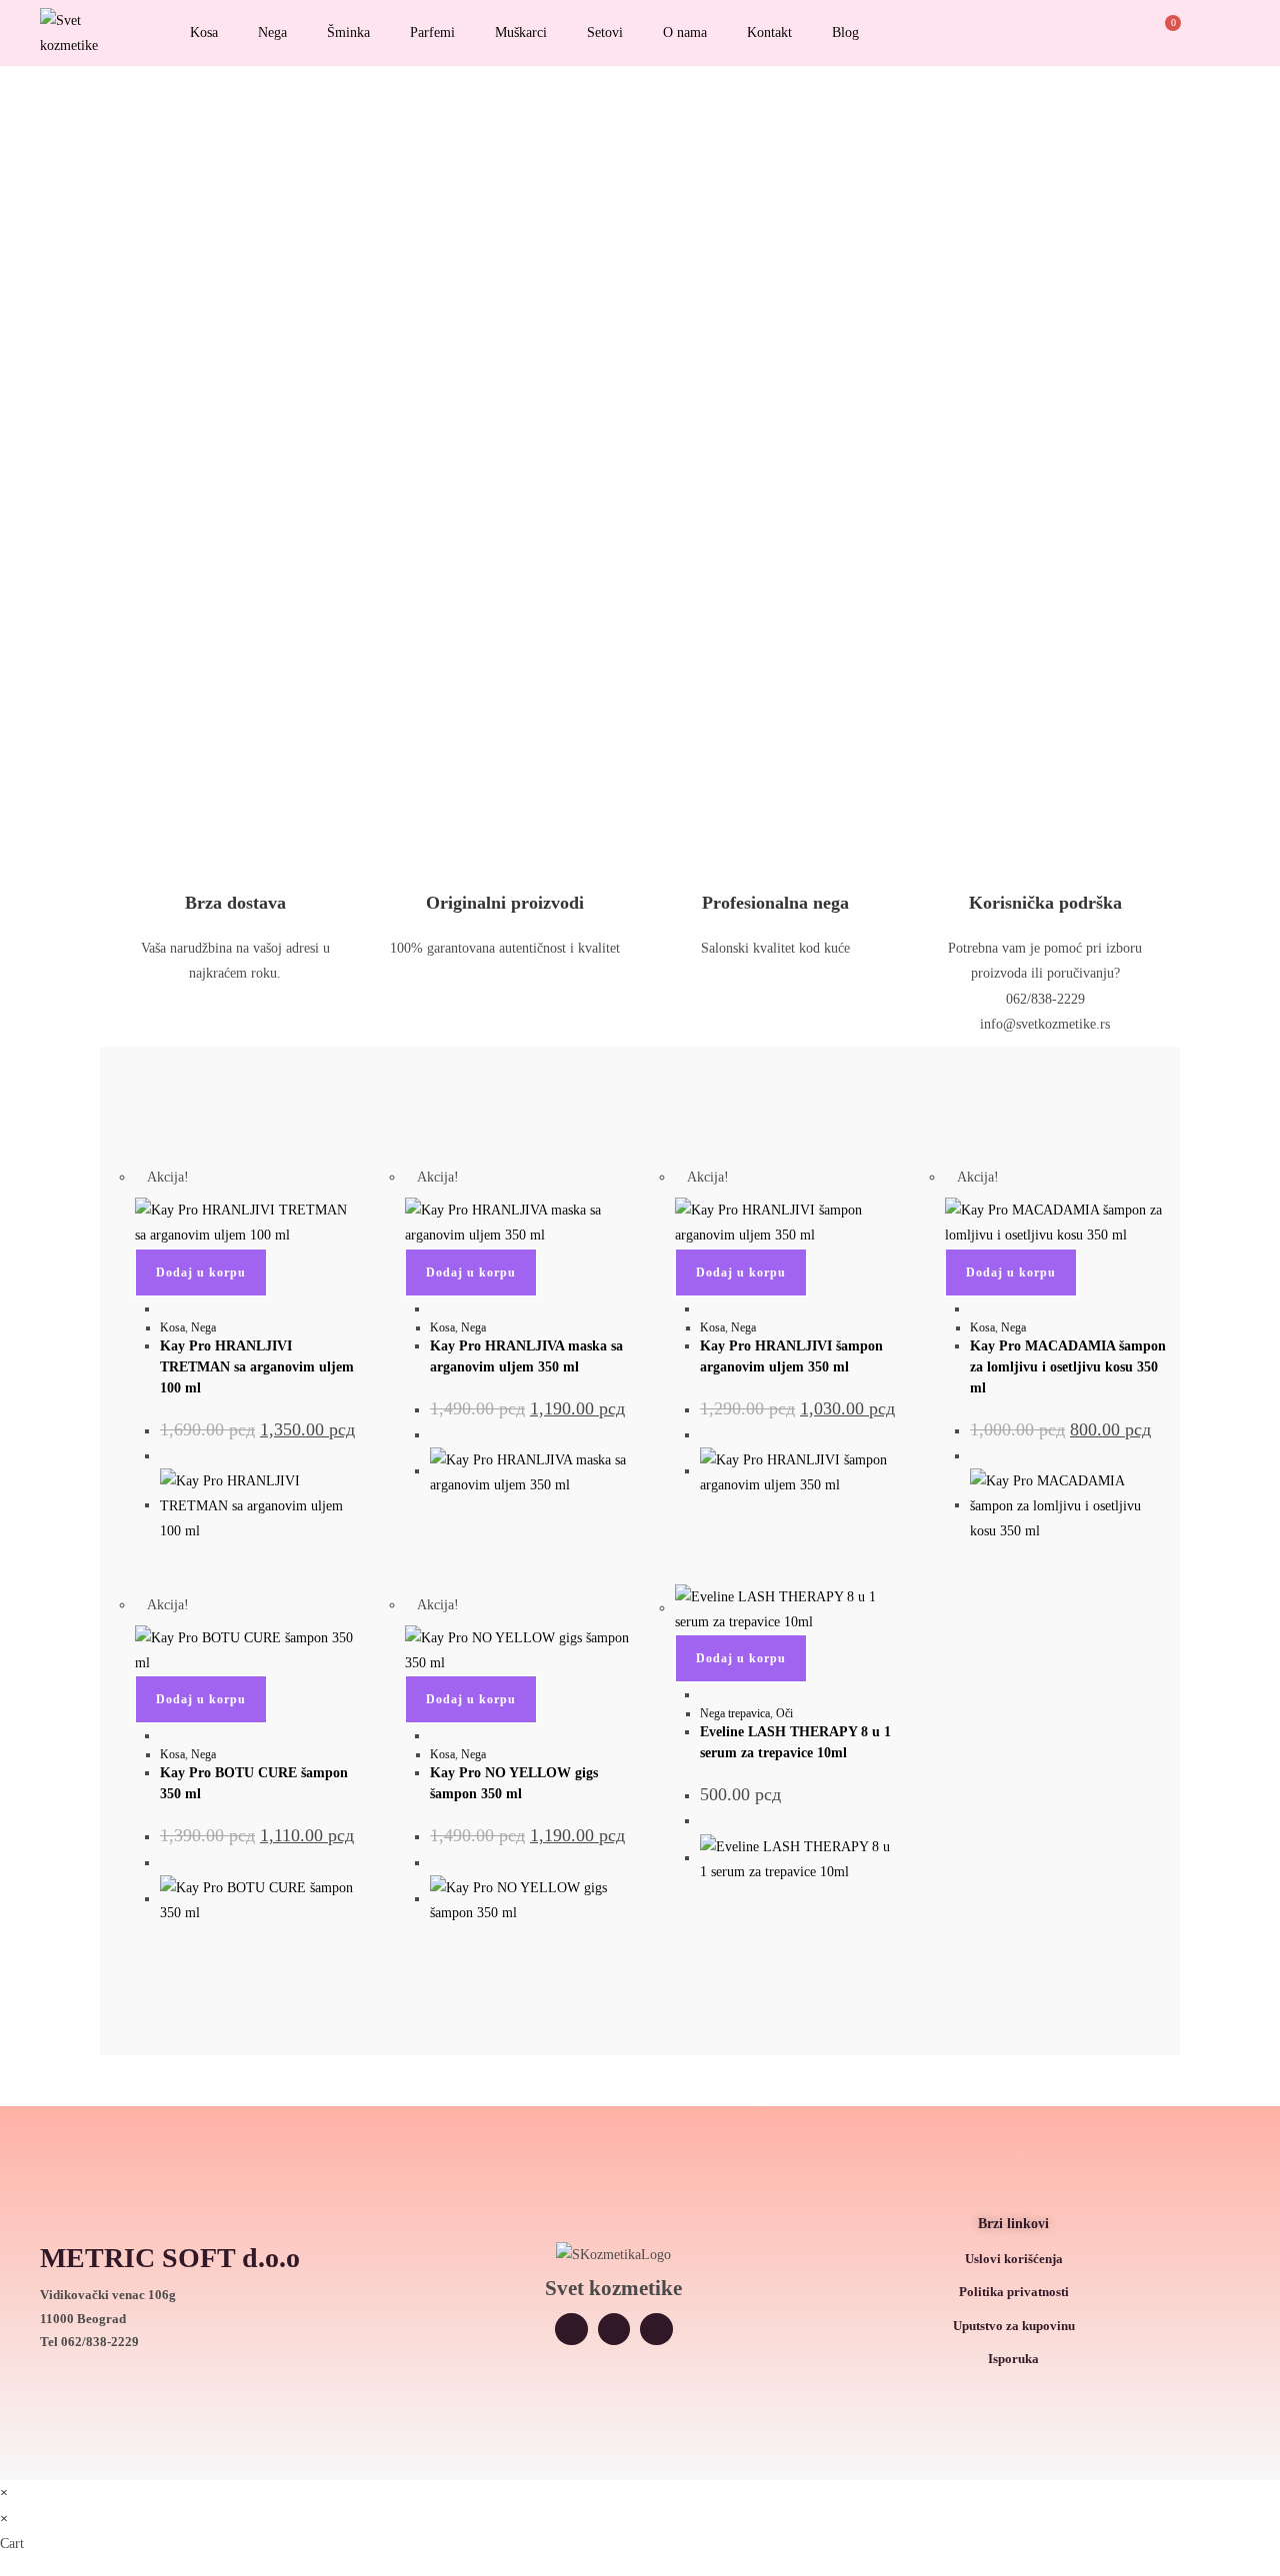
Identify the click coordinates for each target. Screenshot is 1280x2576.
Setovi (605, 32)
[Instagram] (571, 2330)
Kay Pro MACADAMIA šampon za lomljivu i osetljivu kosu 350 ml (1068, 1367)
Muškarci (521, 32)
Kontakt (769, 32)
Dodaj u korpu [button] (201, 1273)
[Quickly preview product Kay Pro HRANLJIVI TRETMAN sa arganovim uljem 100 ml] (165, 1309)
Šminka (348, 32)
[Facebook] (656, 2330)
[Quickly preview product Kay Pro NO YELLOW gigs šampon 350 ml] (435, 1736)
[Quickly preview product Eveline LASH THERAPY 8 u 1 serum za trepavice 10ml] (705, 1695)
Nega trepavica (735, 1713)
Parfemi (432, 32)
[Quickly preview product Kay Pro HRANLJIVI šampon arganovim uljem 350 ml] (705, 1309)
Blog (845, 32)
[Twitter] (614, 2330)
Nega (272, 32)
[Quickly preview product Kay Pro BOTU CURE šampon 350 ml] (165, 1736)
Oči (784, 1713)
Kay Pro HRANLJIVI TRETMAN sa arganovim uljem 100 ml (257, 1367)
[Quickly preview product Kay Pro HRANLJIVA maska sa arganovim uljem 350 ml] (435, 1309)
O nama (685, 32)
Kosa (204, 32)
